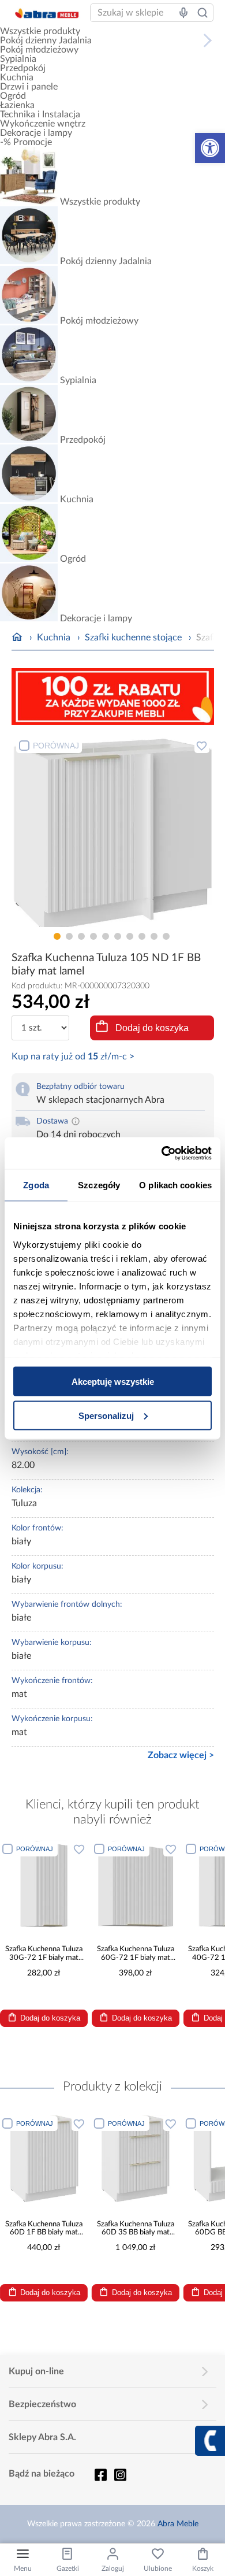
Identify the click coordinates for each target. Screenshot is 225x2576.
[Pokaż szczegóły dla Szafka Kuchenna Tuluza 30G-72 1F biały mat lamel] (44, 1884)
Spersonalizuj (106, 1415)
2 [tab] (69, 936)
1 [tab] (57, 936)
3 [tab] (81, 936)
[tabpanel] (113, 830)
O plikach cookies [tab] (175, 1185)
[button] (210, 148)
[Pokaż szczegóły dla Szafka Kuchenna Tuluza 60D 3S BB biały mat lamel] (136, 2159)
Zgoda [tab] (36, 1185)
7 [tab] (130, 936)
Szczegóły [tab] (99, 1185)
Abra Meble (178, 2524)
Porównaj (56, 746)
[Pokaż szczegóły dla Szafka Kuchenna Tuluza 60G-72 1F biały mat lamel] (136, 1884)
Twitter (120, 2475)
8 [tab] (142, 936)
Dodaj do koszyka (152, 1028)
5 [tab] (106, 936)
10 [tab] (166, 936)
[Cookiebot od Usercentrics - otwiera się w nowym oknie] (162, 1153)
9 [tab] (154, 936)
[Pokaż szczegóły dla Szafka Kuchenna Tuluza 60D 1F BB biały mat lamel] (44, 2159)
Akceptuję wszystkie (113, 1382)
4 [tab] (93, 936)
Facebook (100, 2475)
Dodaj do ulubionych (202, 746)
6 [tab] (118, 936)
